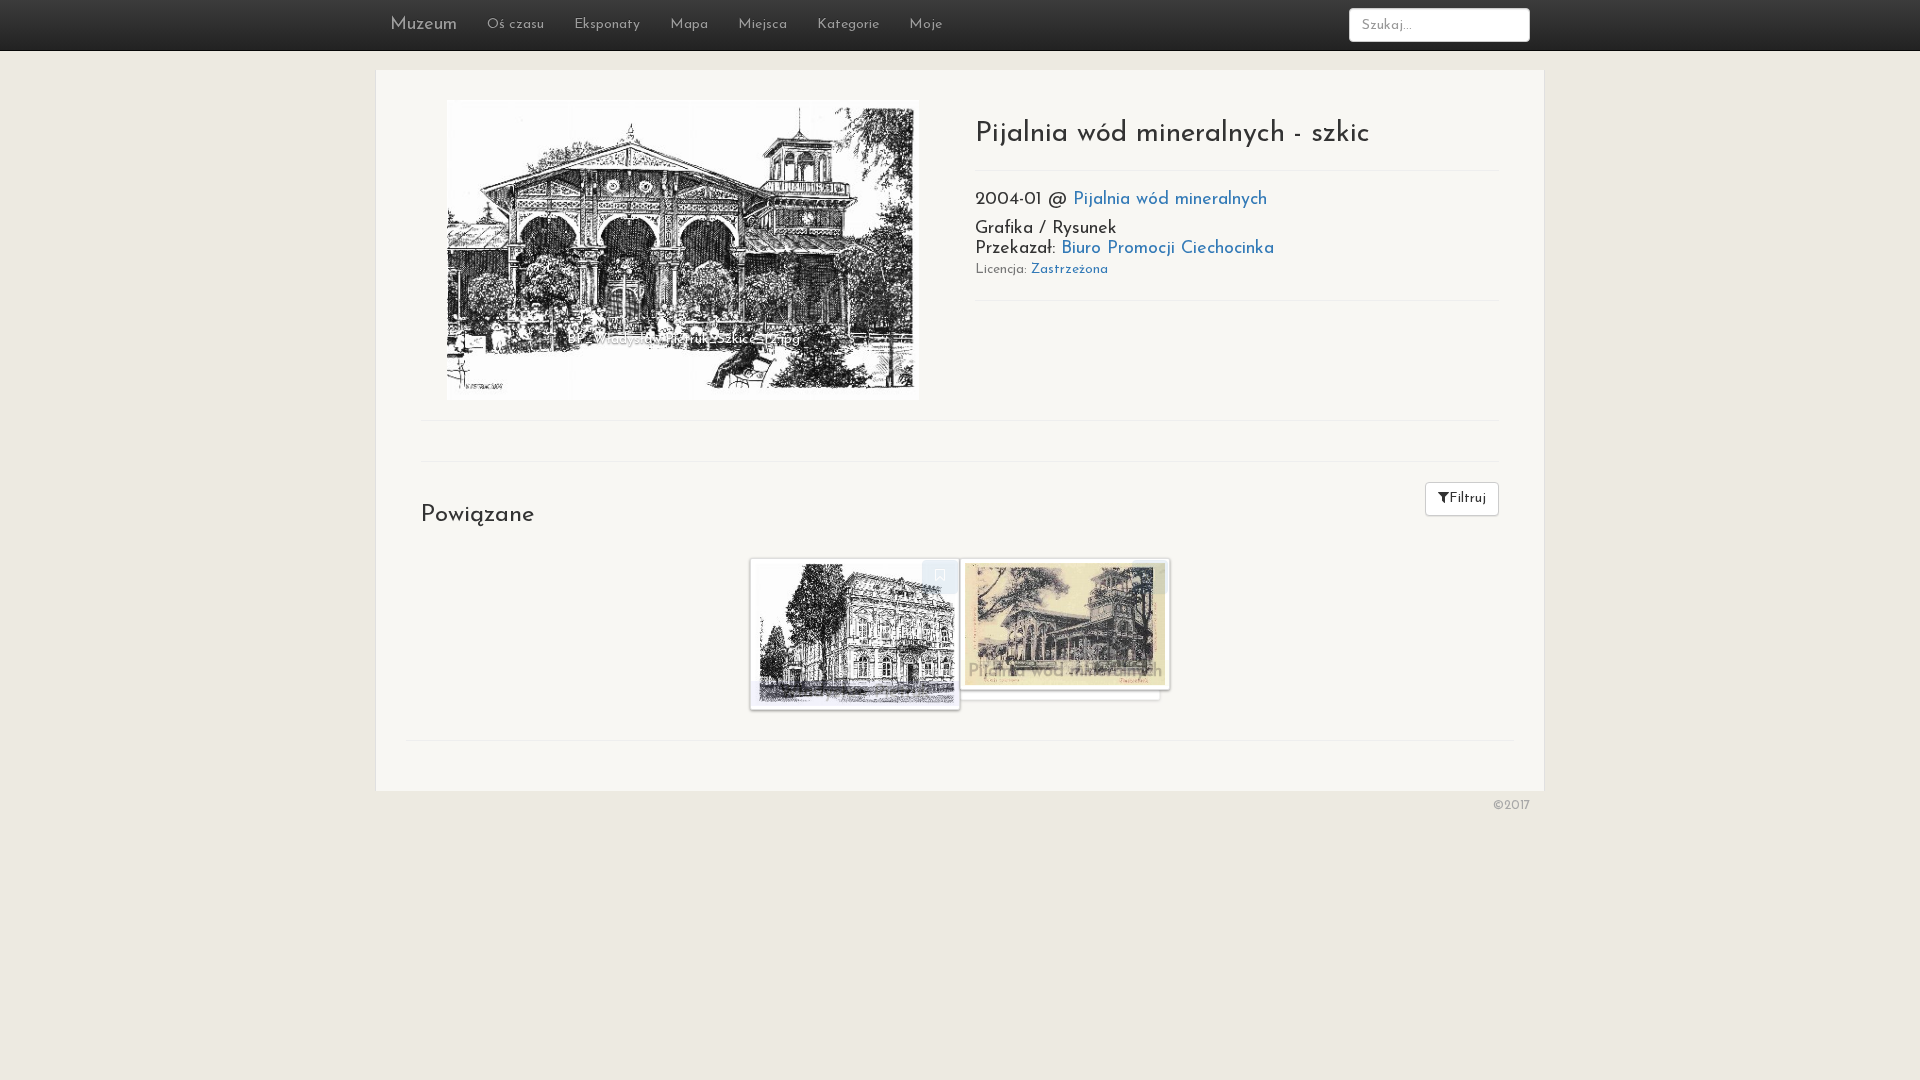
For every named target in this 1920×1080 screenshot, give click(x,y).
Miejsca (762, 24)
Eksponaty (607, 24)
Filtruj (1467, 498)
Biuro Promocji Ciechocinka (1167, 249)
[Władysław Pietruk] (855, 633)
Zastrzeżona (1069, 269)
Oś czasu (515, 24)
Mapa (689, 24)
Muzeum (423, 25)
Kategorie (848, 24)
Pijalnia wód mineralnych (1170, 200)
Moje (925, 24)
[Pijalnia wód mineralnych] (1065, 622)
